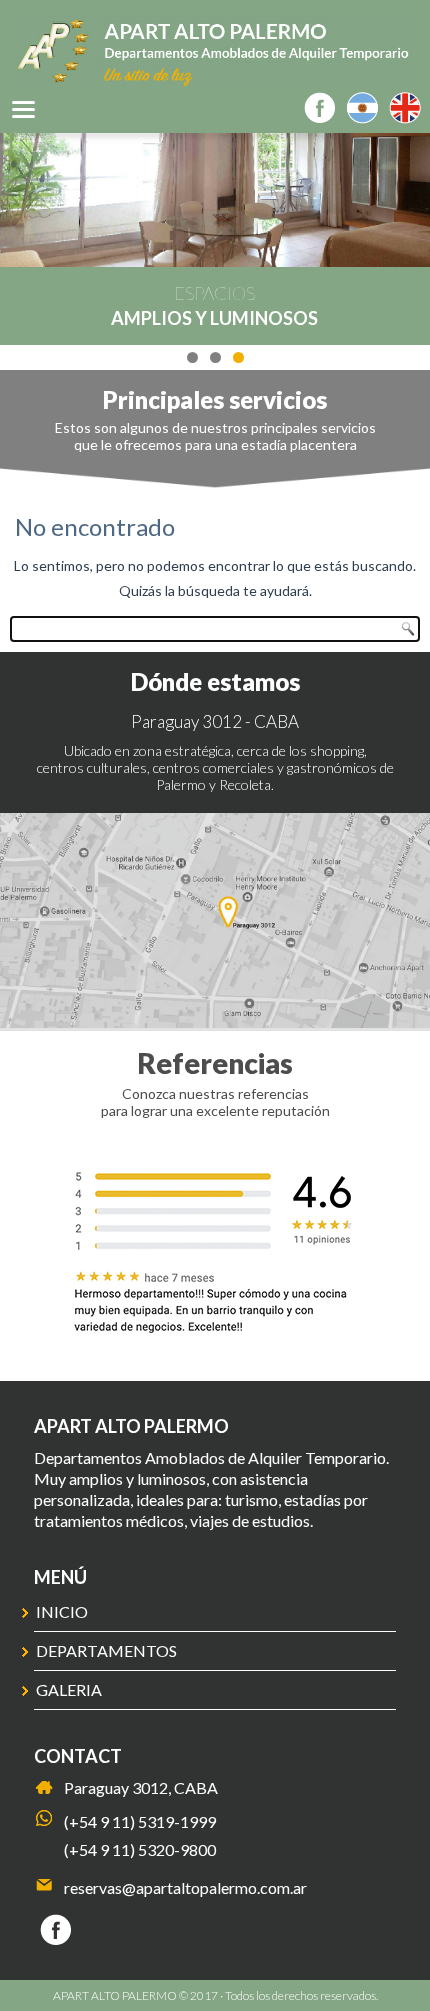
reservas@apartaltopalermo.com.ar (185, 1887)
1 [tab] (192, 357)
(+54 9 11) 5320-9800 (140, 1849)
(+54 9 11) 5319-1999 (140, 1821)
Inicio (62, 1611)
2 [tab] (215, 357)
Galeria (69, 1689)
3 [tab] (238, 357)
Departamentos (106, 1650)
